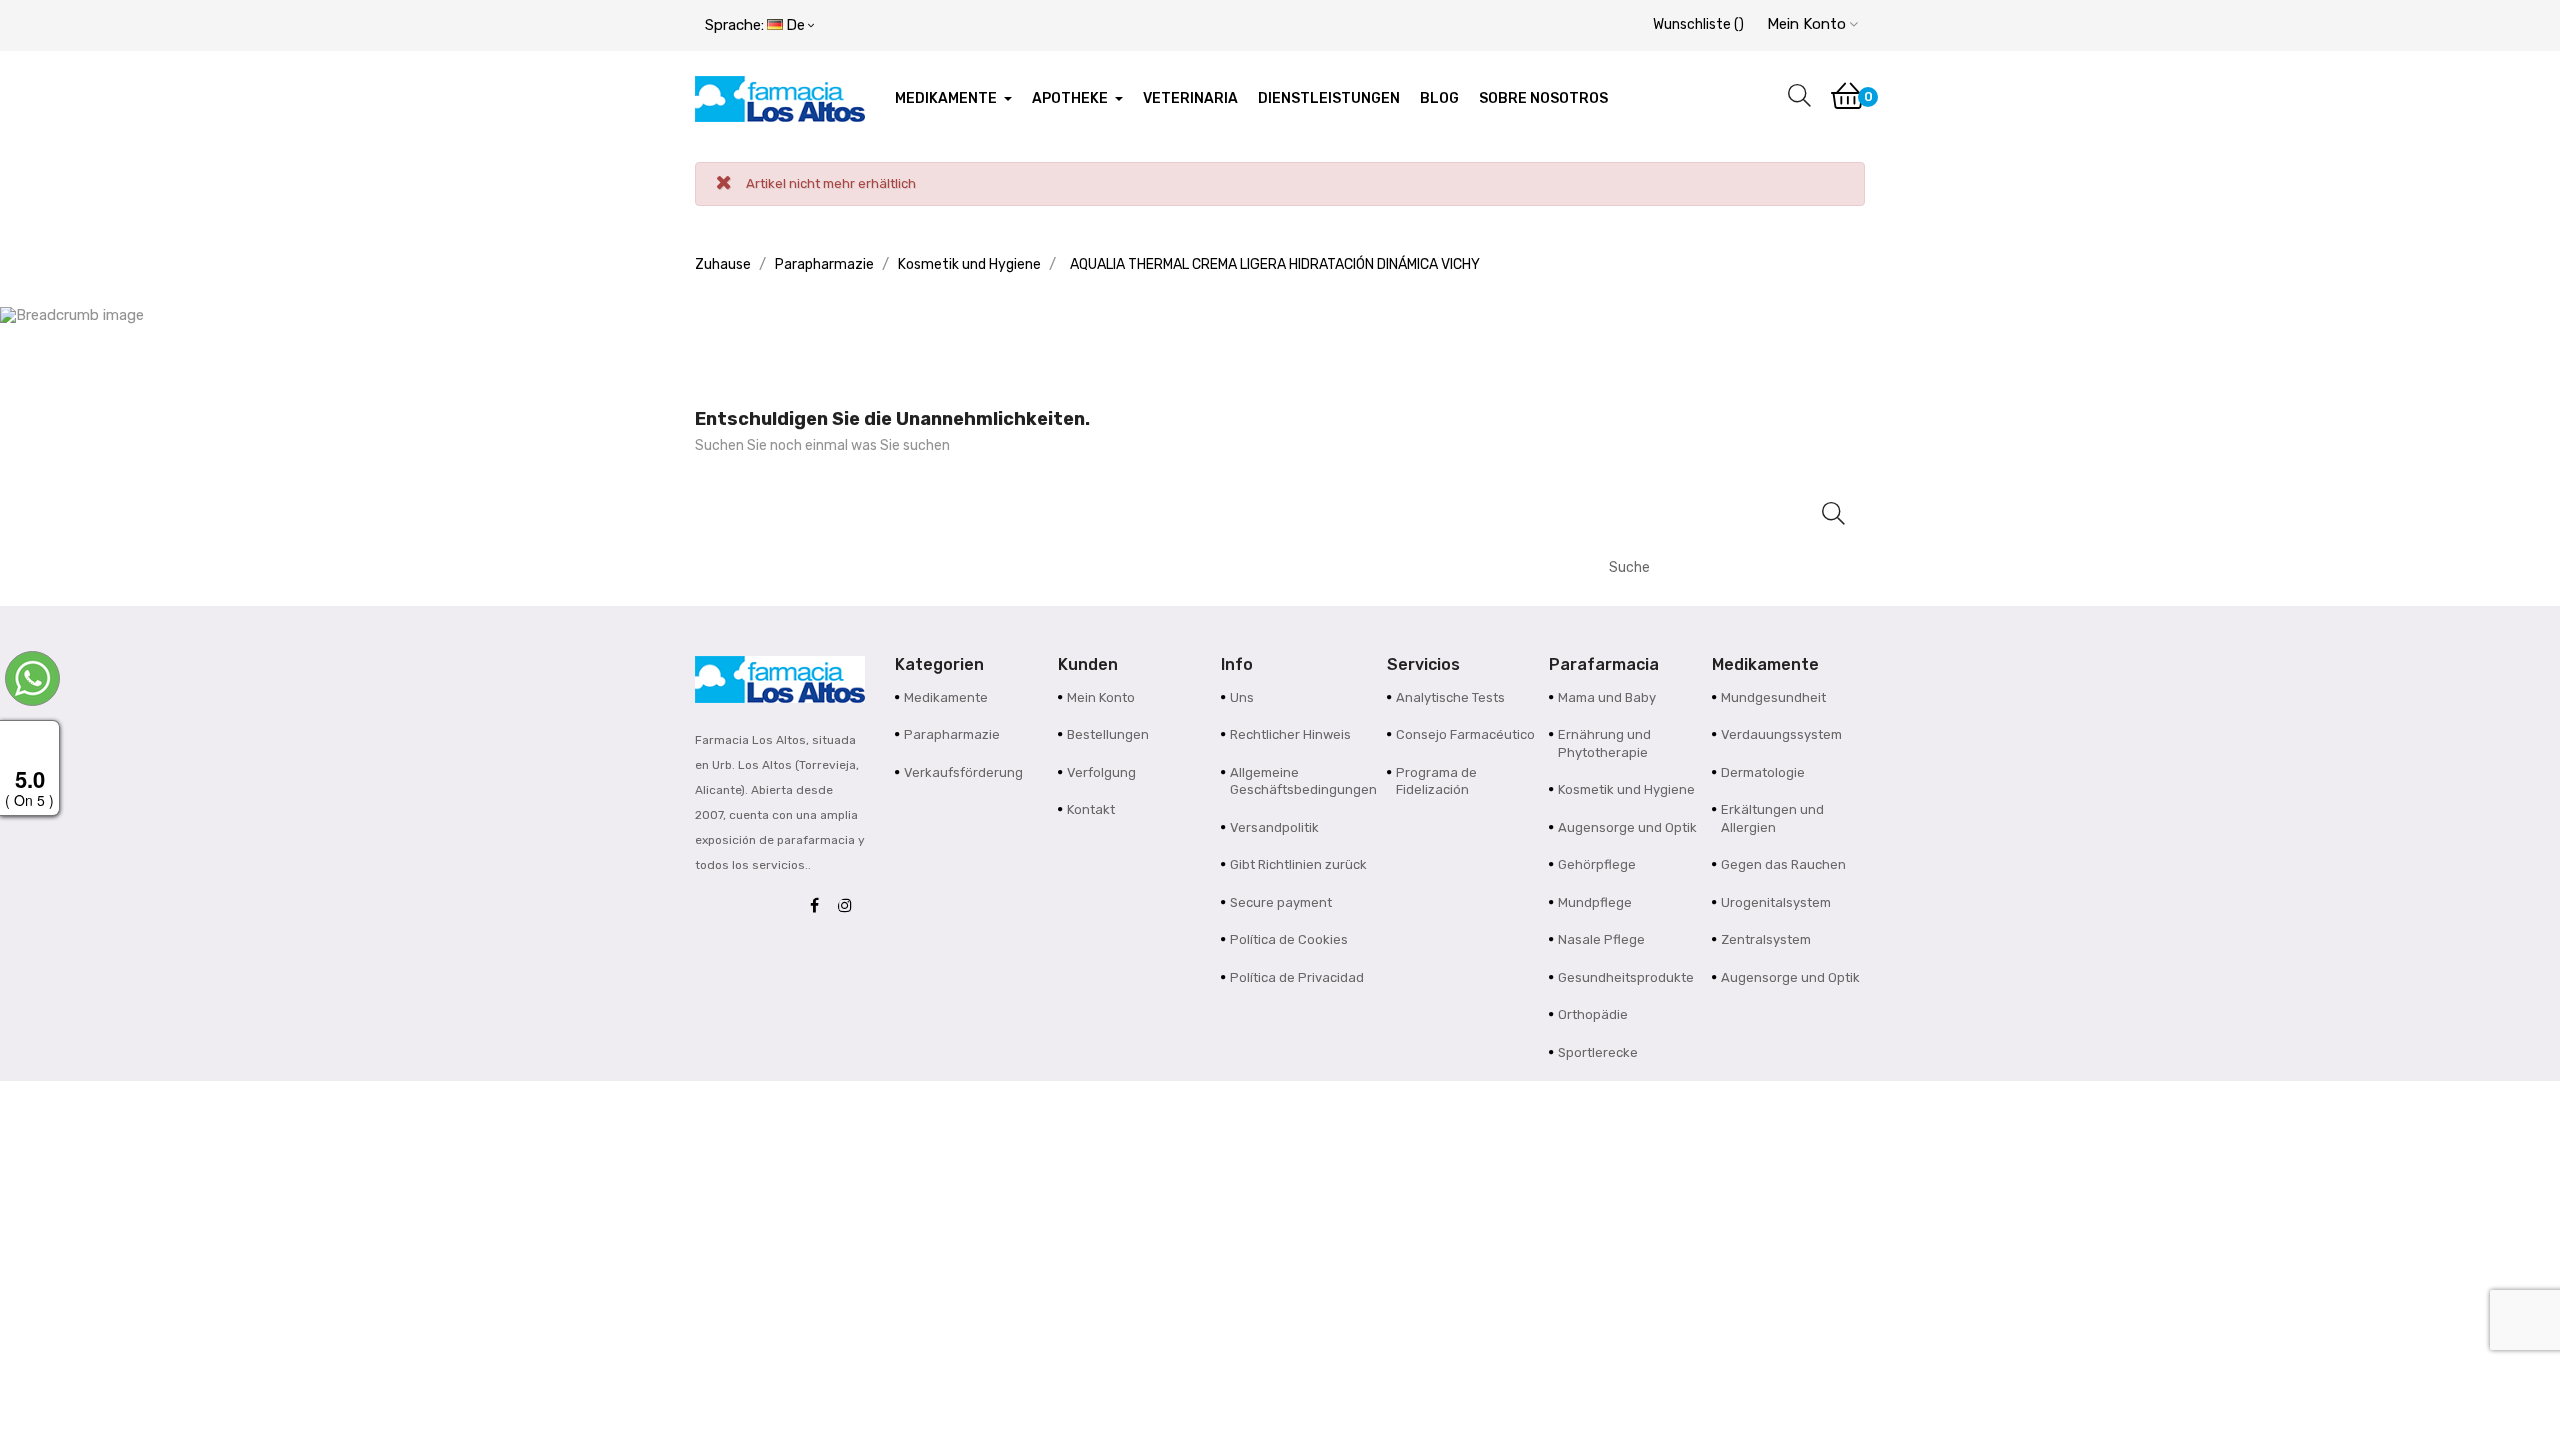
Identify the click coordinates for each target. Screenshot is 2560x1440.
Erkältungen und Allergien (1772, 818)
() (1698, 24)
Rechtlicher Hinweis (1290, 734)
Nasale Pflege (1601, 939)
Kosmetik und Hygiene (1626, 789)
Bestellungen (1108, 734)
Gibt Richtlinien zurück (1298, 864)
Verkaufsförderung (963, 772)
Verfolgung (1101, 772)
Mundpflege (1595, 902)
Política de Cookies (1289, 939)
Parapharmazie (952, 734)
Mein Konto (1101, 697)
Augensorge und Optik (1627, 827)
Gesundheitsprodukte (1626, 977)
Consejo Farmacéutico (1465, 734)
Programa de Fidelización (1436, 781)
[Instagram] (850, 906)
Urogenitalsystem (1776, 902)
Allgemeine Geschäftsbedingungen (1303, 781)
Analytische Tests (1450, 697)
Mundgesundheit (1773, 697)
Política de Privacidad (1297, 977)
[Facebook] (819, 906)
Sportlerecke (1598, 1052)
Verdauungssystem (1781, 734)
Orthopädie (1593, 1014)
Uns (1242, 697)
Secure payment (1281, 902)
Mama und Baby (1607, 697)
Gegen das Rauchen (1783, 864)
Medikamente (946, 697)
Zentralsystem (1766, 939)
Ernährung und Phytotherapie (1604, 743)
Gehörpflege (1597, 864)
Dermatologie (1763, 772)
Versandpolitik (1274, 827)
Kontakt (1091, 809)
